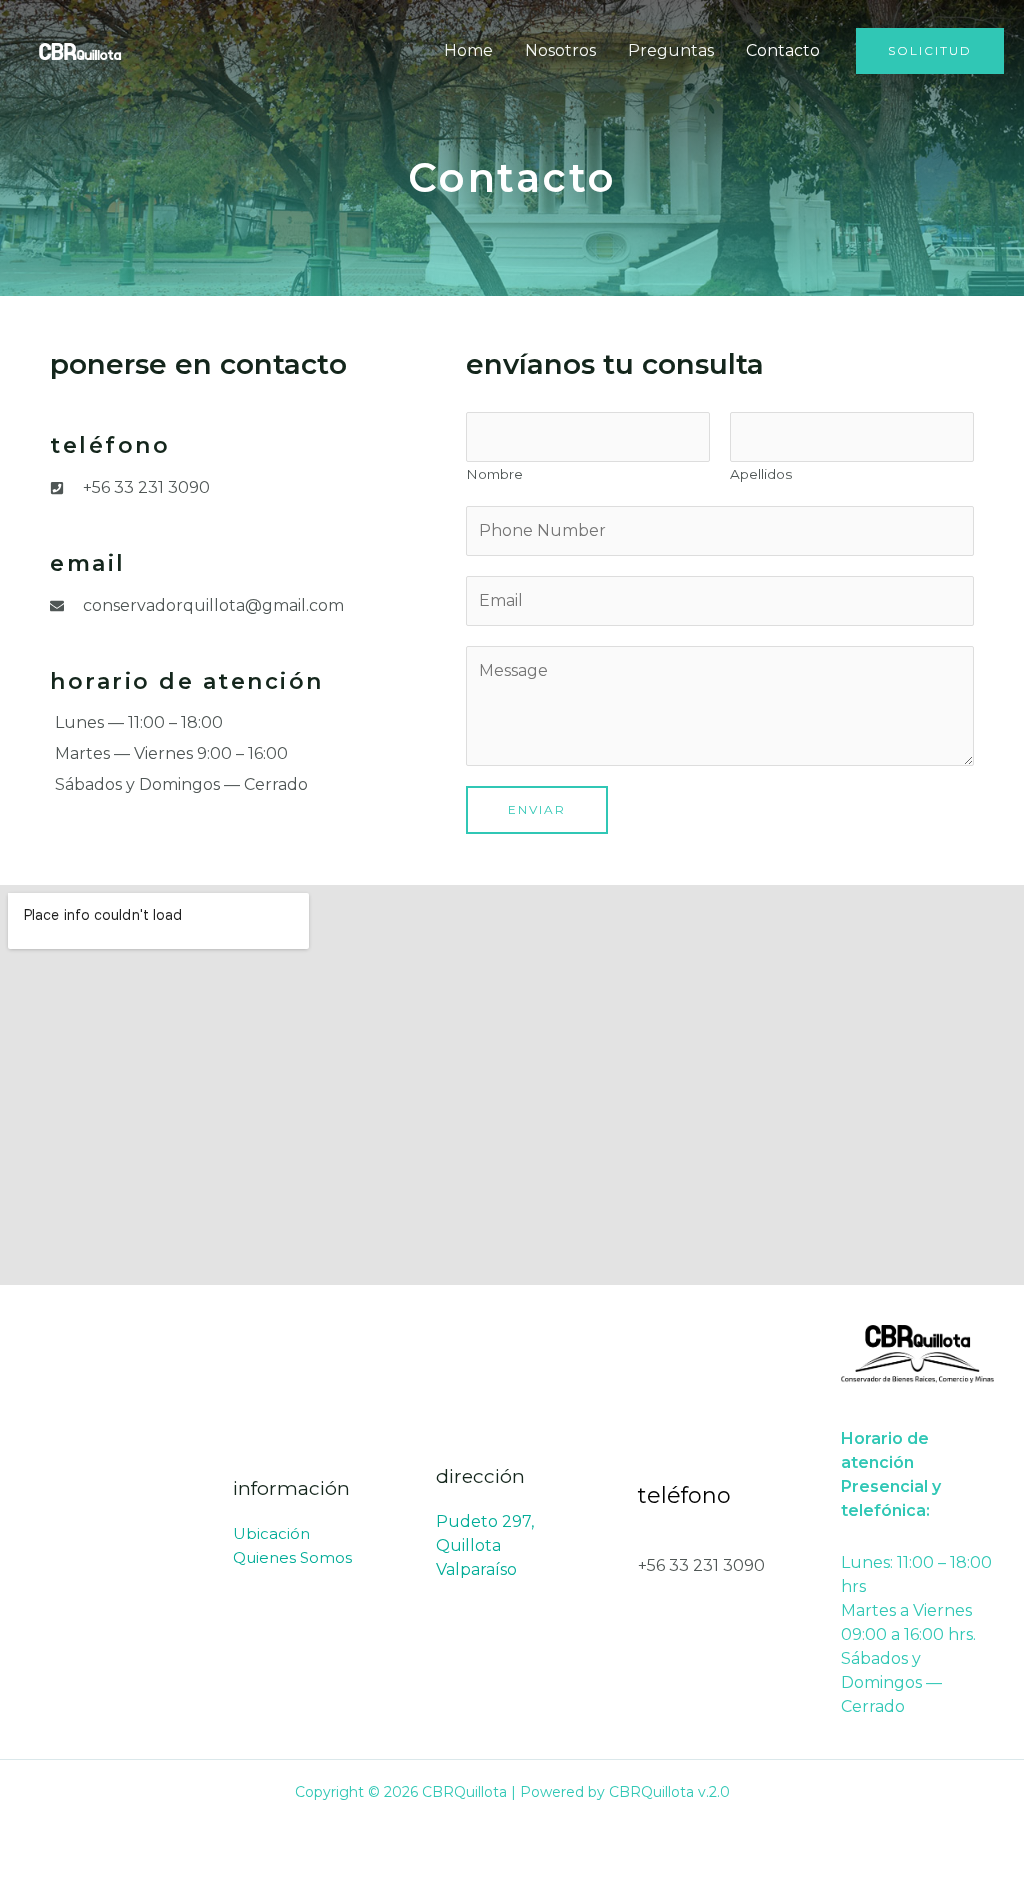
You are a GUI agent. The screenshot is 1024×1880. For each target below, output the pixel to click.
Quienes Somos (292, 1557)
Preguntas (671, 50)
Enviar (537, 809)
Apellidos (761, 474)
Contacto (783, 50)
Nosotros (560, 50)
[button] (930, 51)
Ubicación (271, 1533)
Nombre (494, 474)
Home (468, 50)
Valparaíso (476, 1569)
